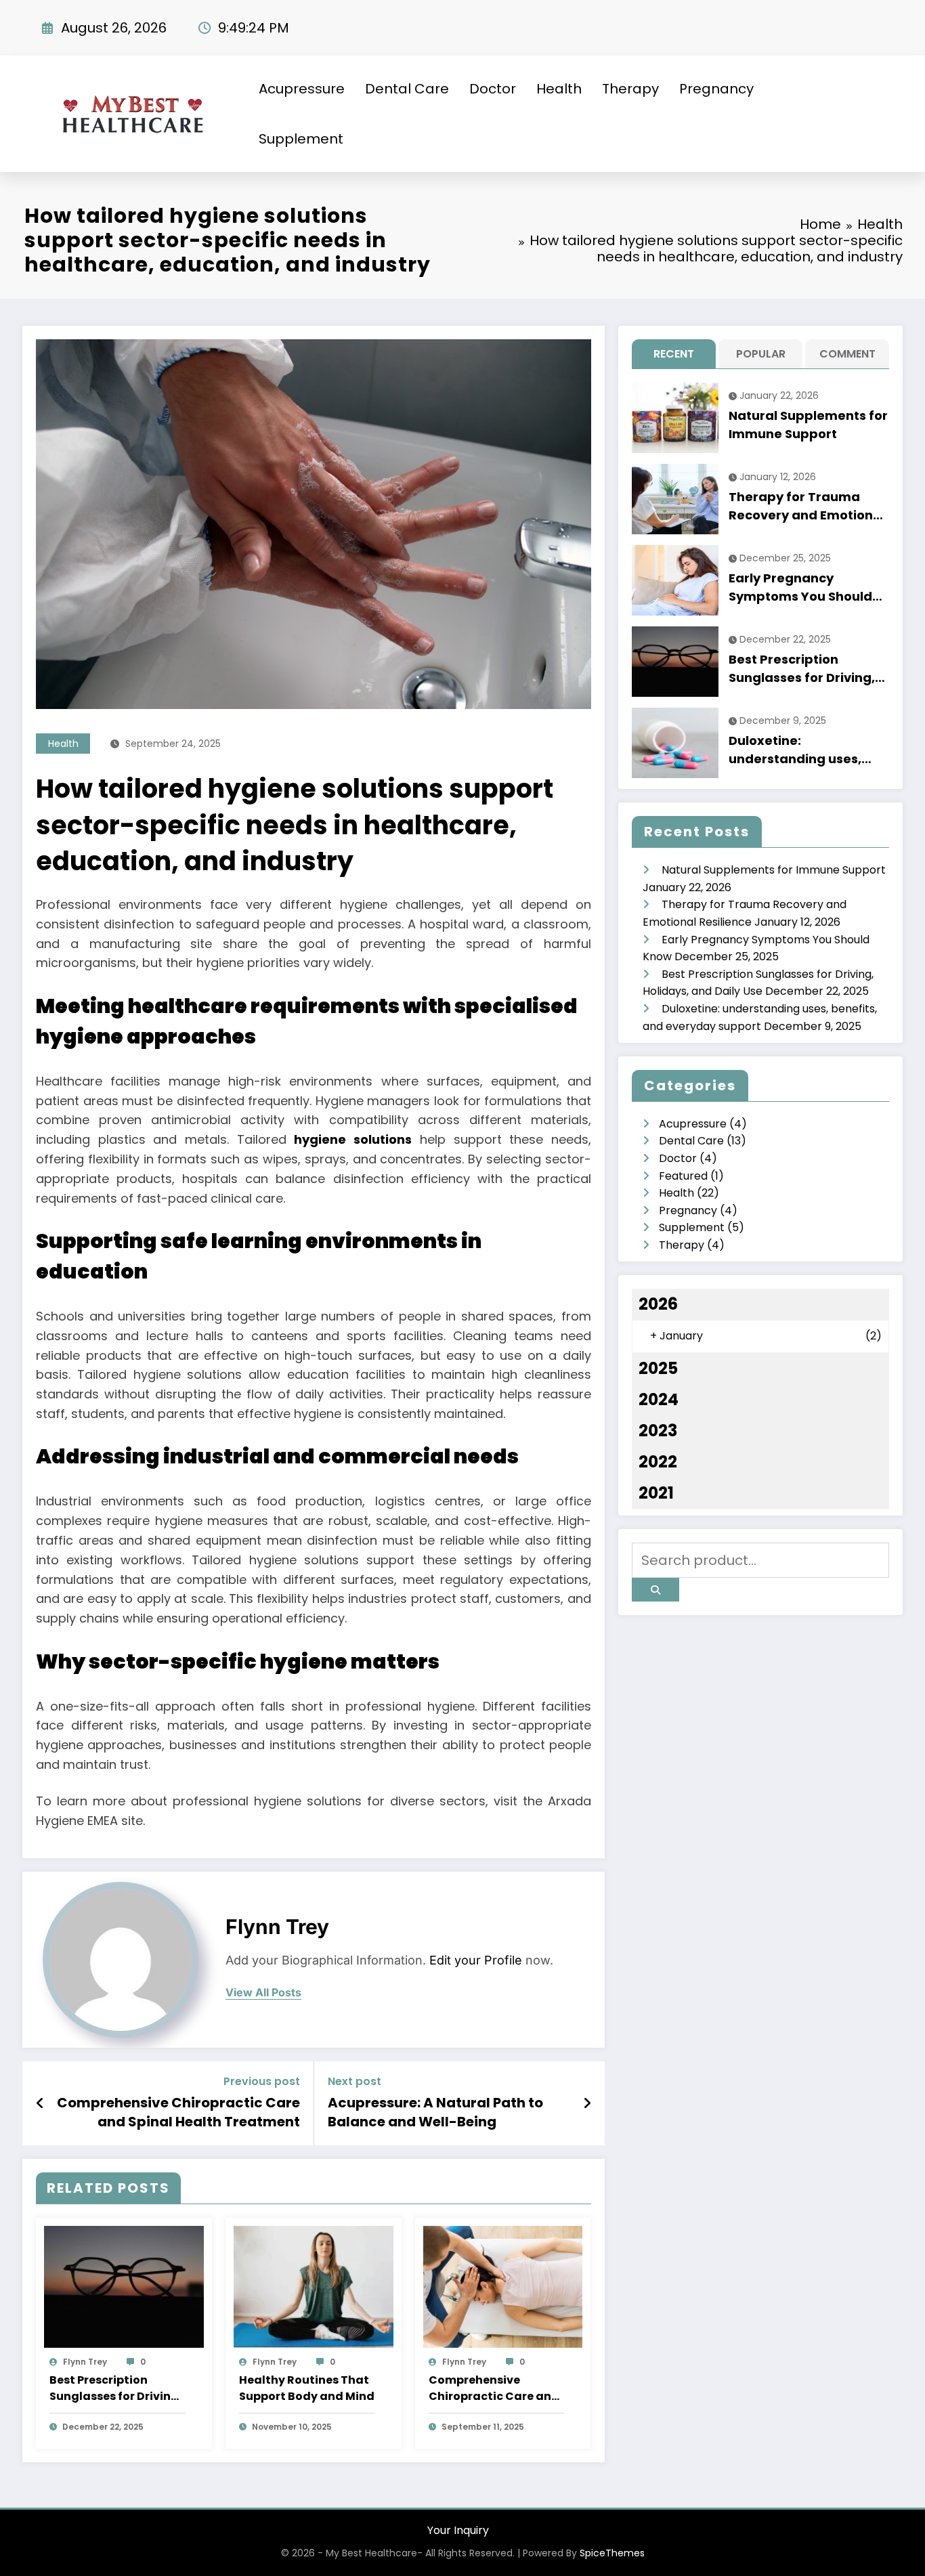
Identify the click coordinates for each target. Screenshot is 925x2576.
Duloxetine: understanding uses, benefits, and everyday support (804, 750)
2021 (656, 1493)
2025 (658, 1368)
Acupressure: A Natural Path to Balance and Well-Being (435, 2112)
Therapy (630, 89)
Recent (674, 354)
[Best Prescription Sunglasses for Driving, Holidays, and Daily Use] (124, 2286)
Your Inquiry (458, 2530)
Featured (683, 1176)
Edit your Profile (476, 1960)
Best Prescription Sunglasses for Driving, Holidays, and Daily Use (117, 2388)
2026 (658, 1304)
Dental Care (407, 89)
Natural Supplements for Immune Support (808, 425)
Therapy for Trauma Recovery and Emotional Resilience (807, 506)
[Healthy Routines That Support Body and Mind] (314, 2286)
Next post (354, 2081)
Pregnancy (716, 89)
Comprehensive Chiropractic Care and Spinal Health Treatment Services (178, 2112)
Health (559, 89)
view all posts (263, 1993)
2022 (658, 1462)
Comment (847, 354)
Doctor (493, 89)
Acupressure (302, 89)
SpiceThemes (612, 2553)
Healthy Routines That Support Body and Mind (307, 2388)
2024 (659, 1399)
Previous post (262, 2081)
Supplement (301, 139)
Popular (761, 354)
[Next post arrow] (587, 2103)
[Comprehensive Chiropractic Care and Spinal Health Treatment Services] (503, 2286)
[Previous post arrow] (40, 2103)
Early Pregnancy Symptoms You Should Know (800, 587)
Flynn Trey (277, 1927)
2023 (658, 1431)
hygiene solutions (353, 1139)
